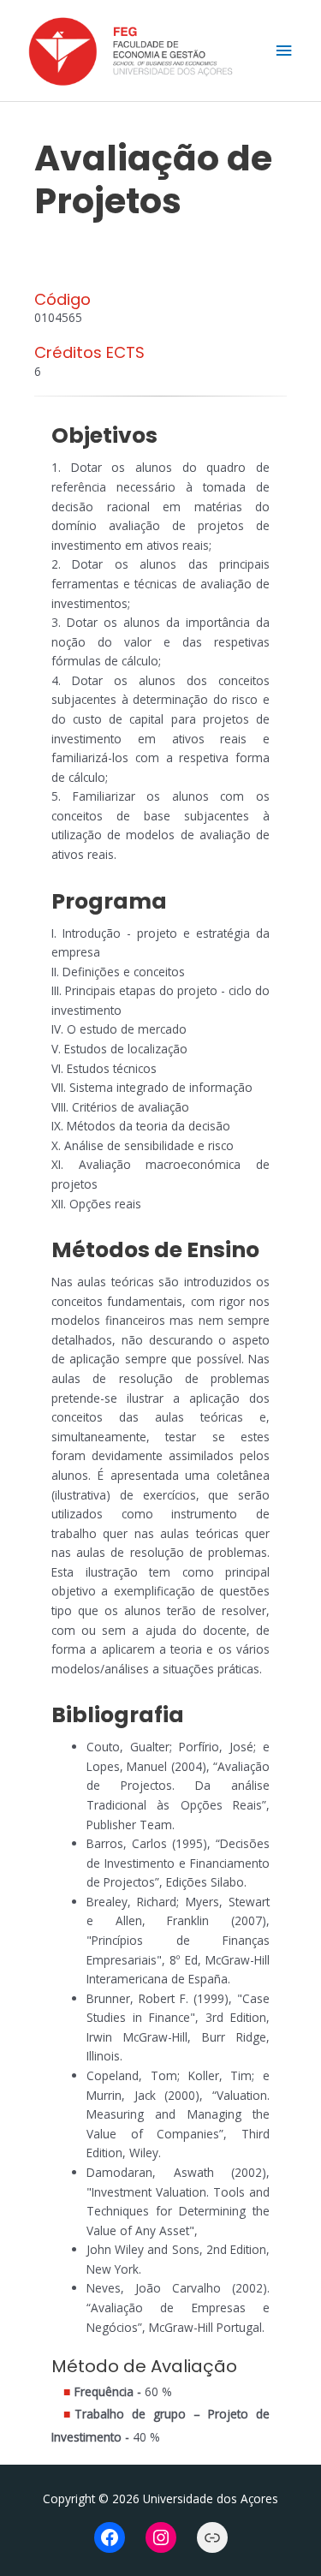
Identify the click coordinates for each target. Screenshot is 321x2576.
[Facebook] (110, 2537)
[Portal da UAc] (212, 2537)
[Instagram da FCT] (161, 2537)
